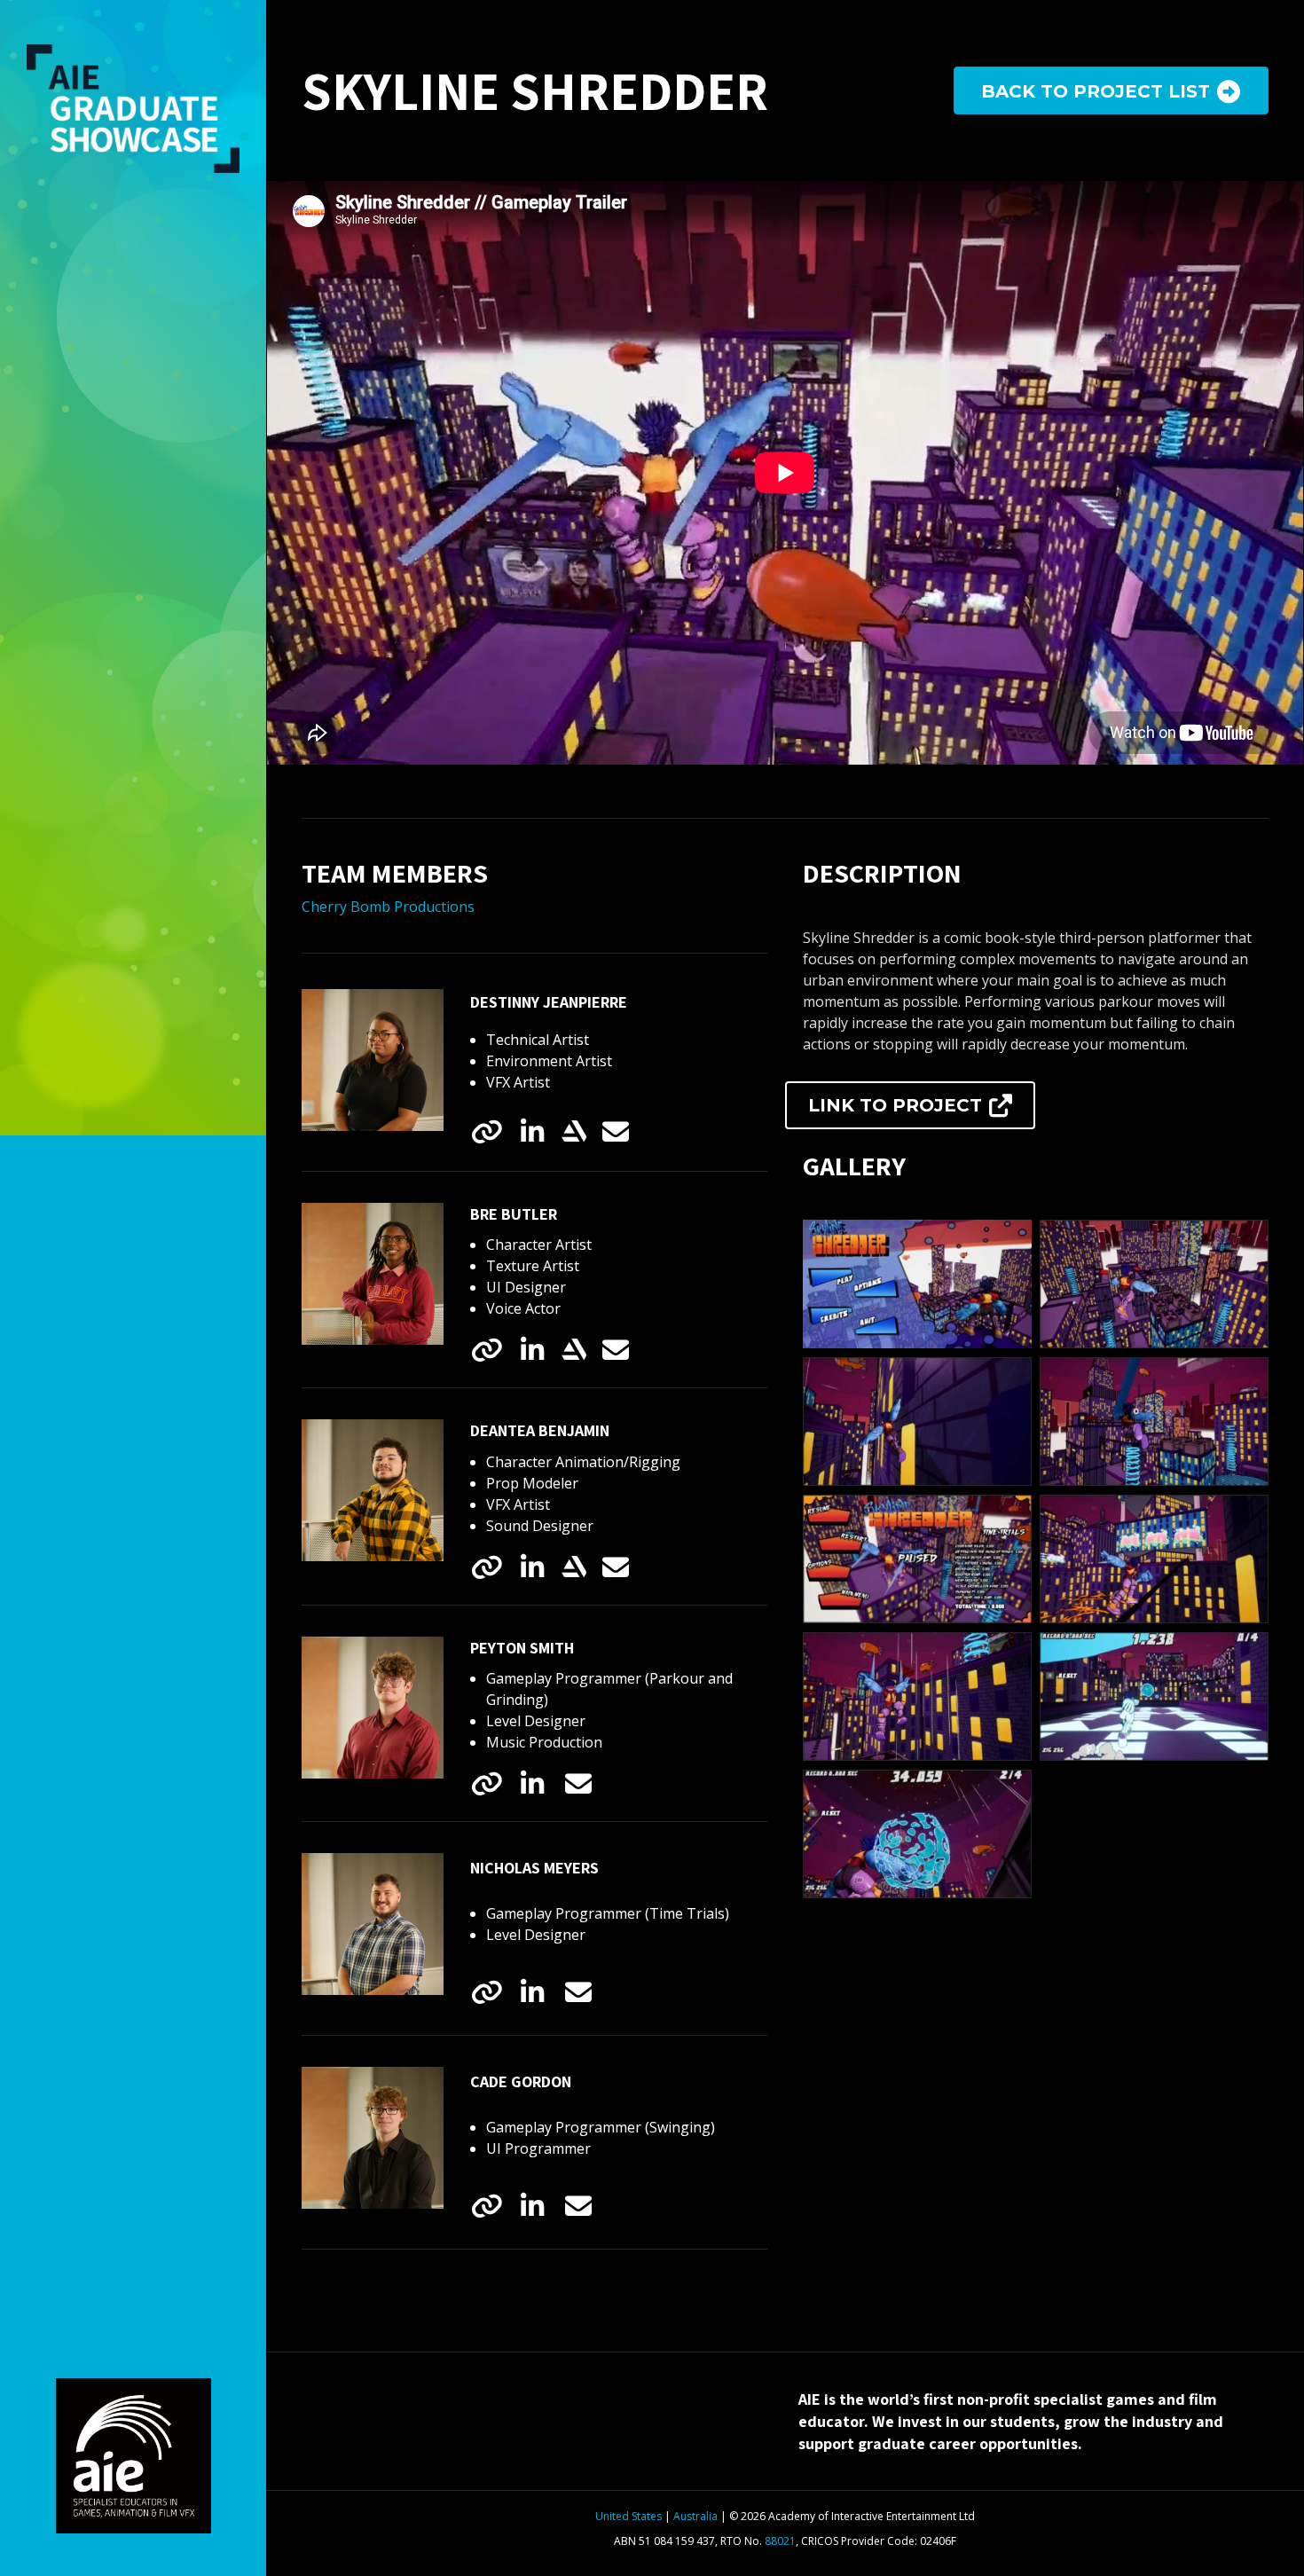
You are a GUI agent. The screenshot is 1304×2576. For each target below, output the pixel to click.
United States (628, 2516)
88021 (780, 2541)
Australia (695, 2516)
